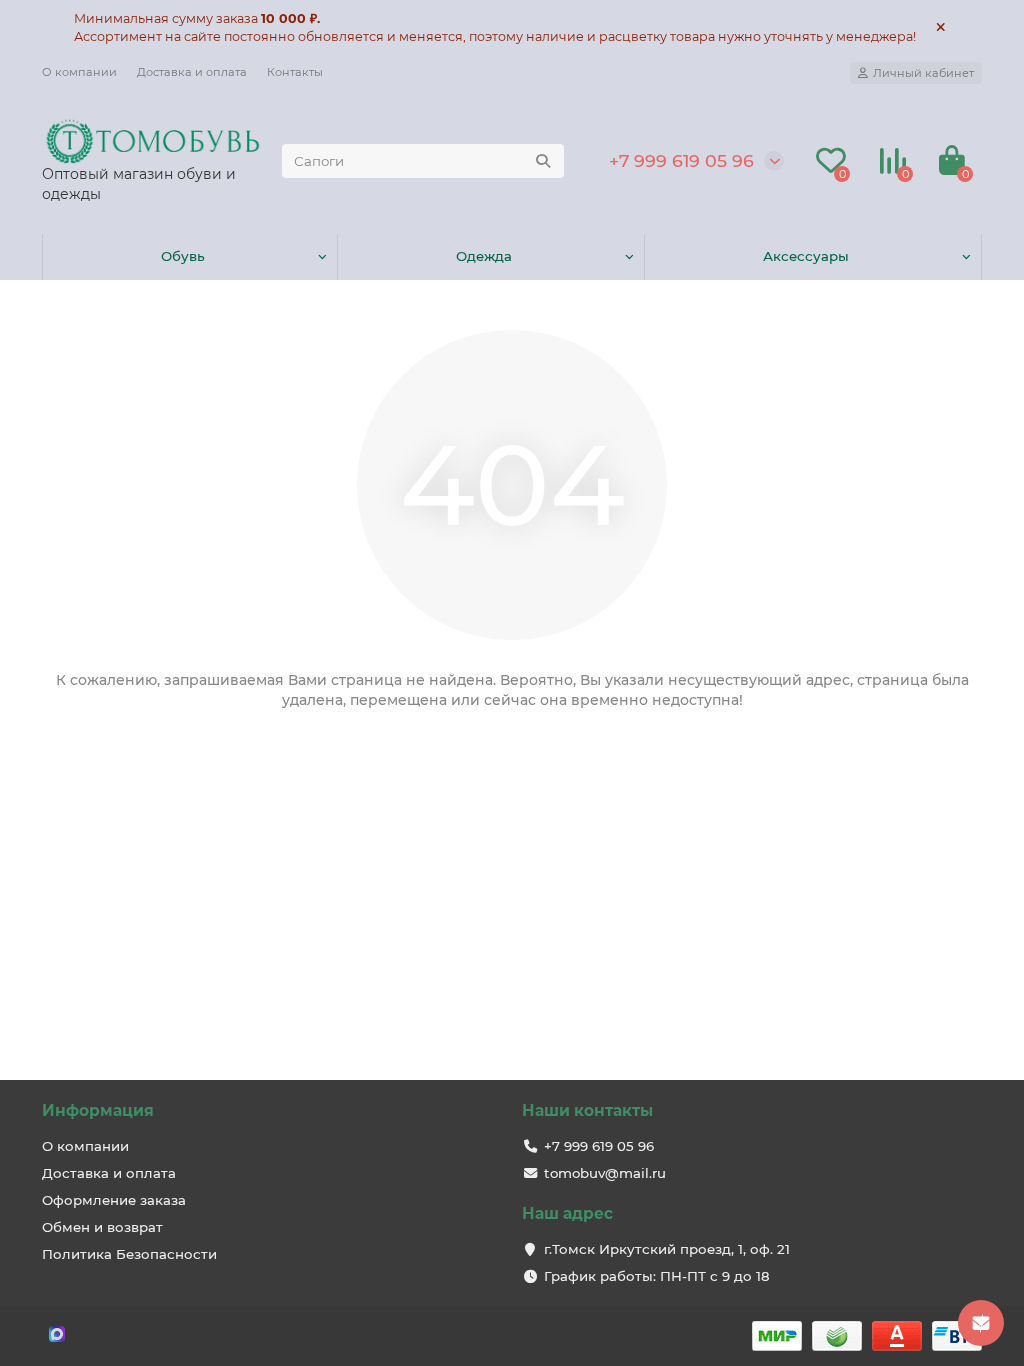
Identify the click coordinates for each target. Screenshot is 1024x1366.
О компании (79, 72)
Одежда (484, 256)
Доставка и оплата (192, 72)
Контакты (295, 72)
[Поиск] (543, 161)
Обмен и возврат (102, 1227)
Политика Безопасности (129, 1254)
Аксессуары (806, 256)
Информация (98, 1110)
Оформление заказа (114, 1200)
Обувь (183, 256)
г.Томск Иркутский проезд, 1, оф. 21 (667, 1249)
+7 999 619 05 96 (681, 160)
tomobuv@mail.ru (605, 1173)
